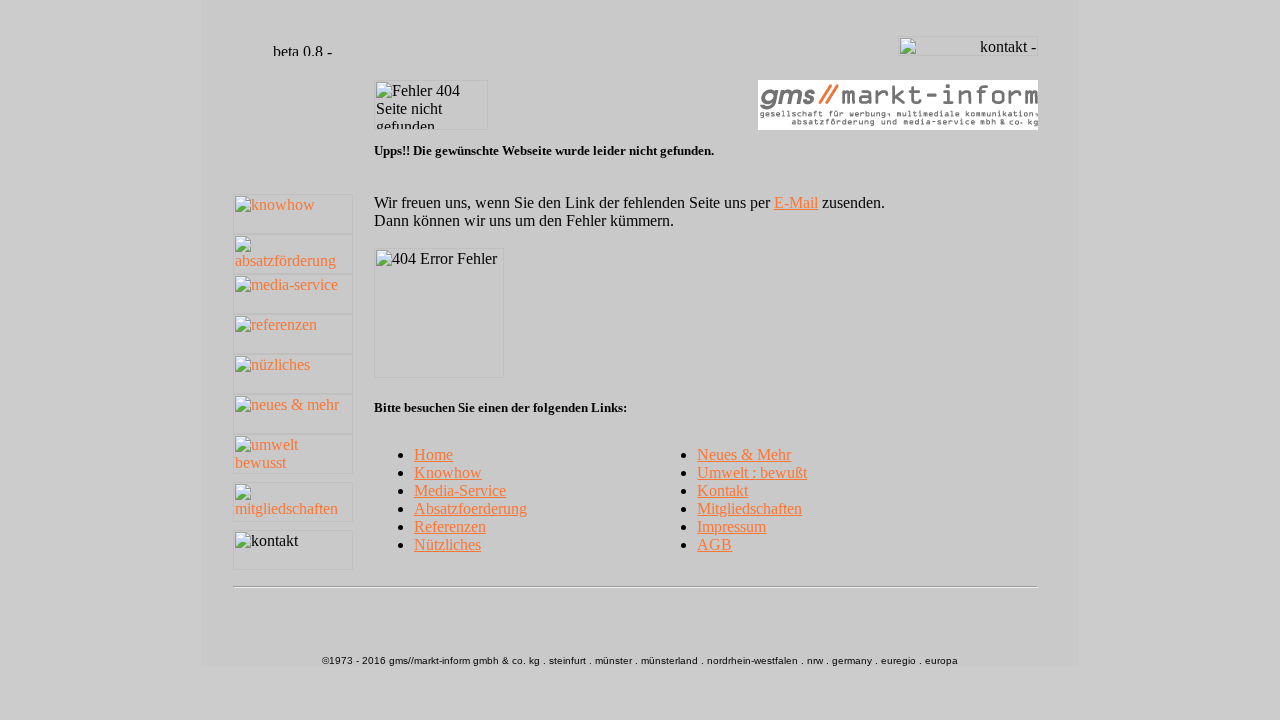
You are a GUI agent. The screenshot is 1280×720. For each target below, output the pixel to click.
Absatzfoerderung (470, 508)
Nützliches (447, 544)
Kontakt (722, 490)
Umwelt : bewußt (752, 472)
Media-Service (460, 490)
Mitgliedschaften (749, 508)
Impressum (731, 526)
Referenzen (450, 526)
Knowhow (448, 472)
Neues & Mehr (744, 454)
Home (433, 454)
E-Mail (796, 202)
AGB (714, 544)
